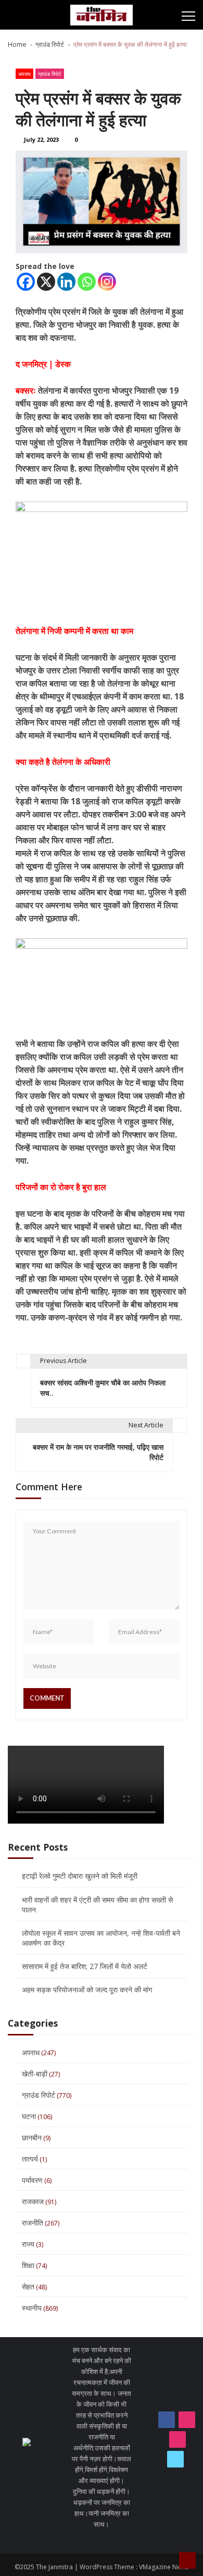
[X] (46, 282)
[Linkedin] (66, 282)
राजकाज (33, 2201)
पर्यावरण (32, 2180)
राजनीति (33, 2223)
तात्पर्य (30, 2159)
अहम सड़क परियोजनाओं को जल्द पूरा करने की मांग (87, 1990)
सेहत (28, 2287)
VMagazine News (164, 2567)
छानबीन (32, 2137)
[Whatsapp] (87, 282)
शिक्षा (28, 2265)
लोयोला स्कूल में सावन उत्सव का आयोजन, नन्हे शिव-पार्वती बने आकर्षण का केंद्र (101, 1938)
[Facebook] (26, 282)
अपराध (24, 74)
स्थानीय (32, 2308)
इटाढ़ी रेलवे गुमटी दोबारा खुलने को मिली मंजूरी (80, 1876)
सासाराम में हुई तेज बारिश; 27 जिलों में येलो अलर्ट (85, 1966)
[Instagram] (107, 282)
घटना (29, 2116)
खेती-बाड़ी (35, 2074)
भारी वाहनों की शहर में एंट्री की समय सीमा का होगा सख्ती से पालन (97, 1905)
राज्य (28, 2244)
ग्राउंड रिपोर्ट (50, 74)
